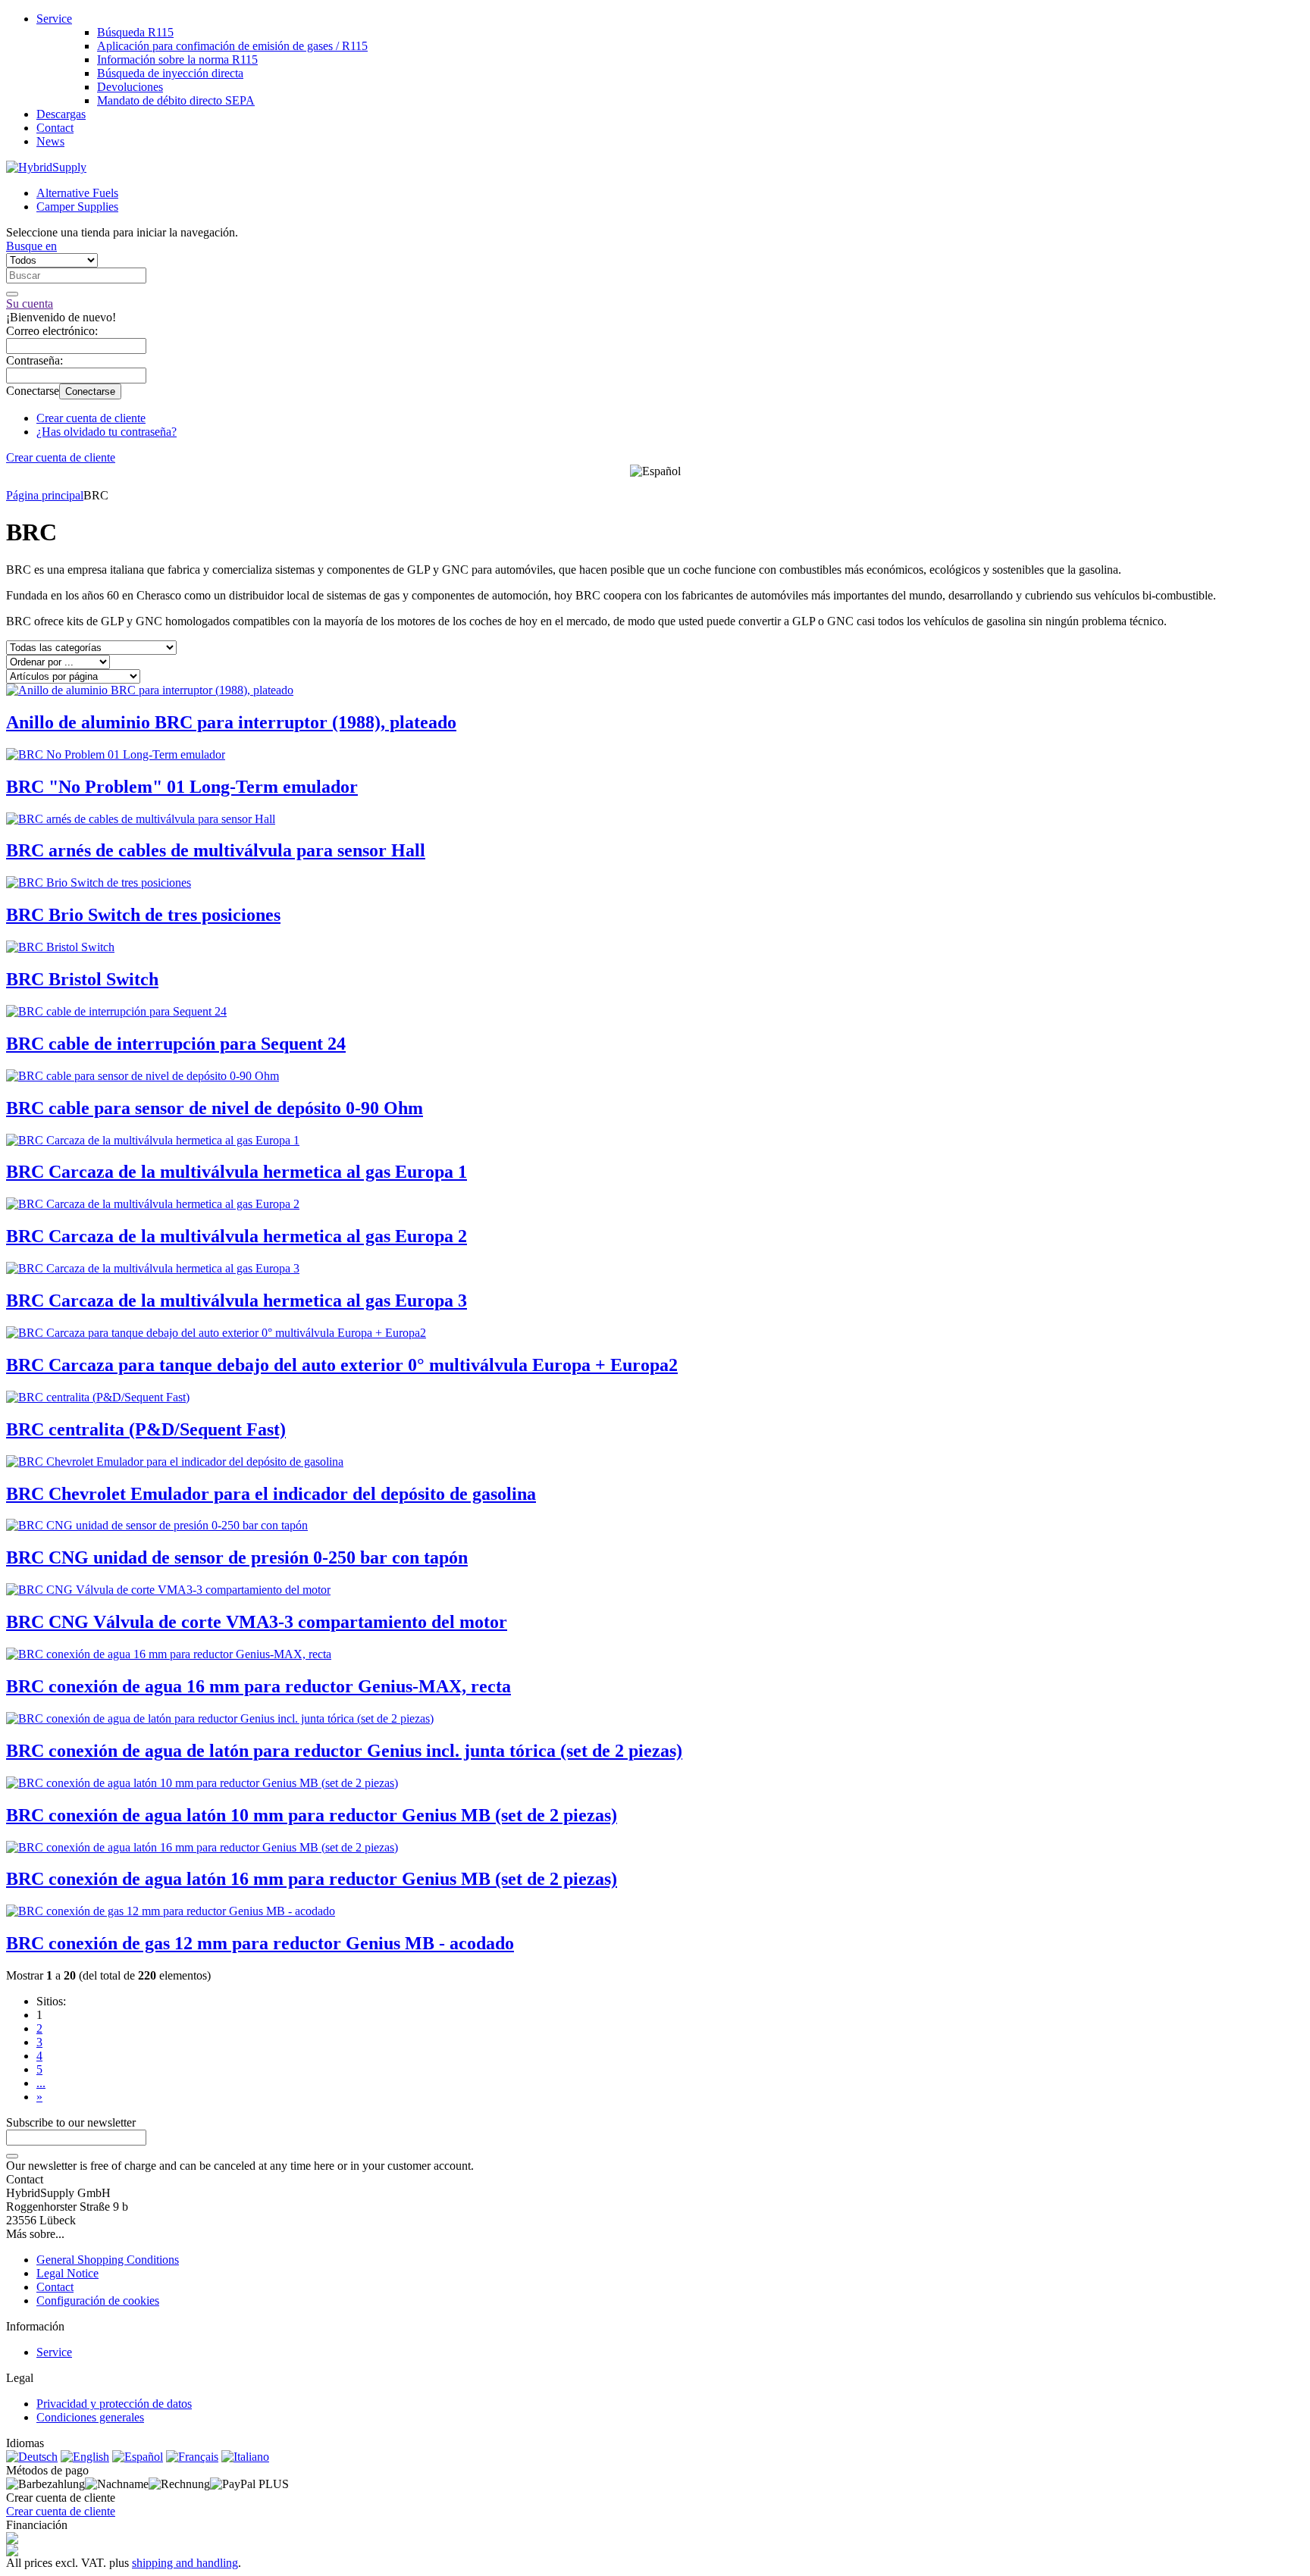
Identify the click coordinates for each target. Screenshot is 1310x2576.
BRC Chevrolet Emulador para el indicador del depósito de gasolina (271, 1494)
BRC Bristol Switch (82, 979)
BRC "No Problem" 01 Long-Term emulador (182, 787)
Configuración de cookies (98, 2301)
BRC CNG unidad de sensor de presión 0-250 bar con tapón (237, 1557)
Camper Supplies (77, 207)
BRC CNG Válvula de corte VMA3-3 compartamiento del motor (257, 1622)
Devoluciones (130, 87)
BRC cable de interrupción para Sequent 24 (176, 1044)
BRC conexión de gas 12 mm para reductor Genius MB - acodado (260, 1943)
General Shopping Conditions (108, 2260)
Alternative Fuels (77, 193)
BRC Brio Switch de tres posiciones (143, 915)
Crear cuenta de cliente (91, 418)
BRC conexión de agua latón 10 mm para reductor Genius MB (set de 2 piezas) (312, 1815)
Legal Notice (67, 2273)
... (41, 2083)
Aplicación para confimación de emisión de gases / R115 (232, 46)
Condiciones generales (90, 2417)
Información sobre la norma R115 (177, 59)
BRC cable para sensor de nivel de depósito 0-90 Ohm (215, 1108)
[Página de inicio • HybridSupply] (46, 167)
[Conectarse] (12, 2156)
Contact (55, 128)
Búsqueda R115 (135, 32)
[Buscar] (12, 294)
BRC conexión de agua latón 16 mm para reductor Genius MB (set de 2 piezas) (312, 1879)
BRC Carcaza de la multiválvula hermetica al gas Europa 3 (237, 1301)
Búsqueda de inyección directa (170, 73)
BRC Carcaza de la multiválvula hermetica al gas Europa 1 (237, 1172)
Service (54, 19)
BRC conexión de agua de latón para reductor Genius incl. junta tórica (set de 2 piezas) (344, 1751)
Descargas (61, 114)
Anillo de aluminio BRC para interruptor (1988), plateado (231, 722)
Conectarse (90, 391)
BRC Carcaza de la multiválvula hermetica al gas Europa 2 (237, 1236)
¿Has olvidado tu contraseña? (107, 432)
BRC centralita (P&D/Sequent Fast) (146, 1429)
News (50, 141)
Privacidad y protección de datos (114, 2404)
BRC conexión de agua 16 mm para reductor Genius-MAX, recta (259, 1686)
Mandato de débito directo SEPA (176, 100)
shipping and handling (185, 2563)
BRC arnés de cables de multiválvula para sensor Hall (216, 850)
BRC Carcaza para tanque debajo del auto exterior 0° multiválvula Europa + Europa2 (342, 1365)
